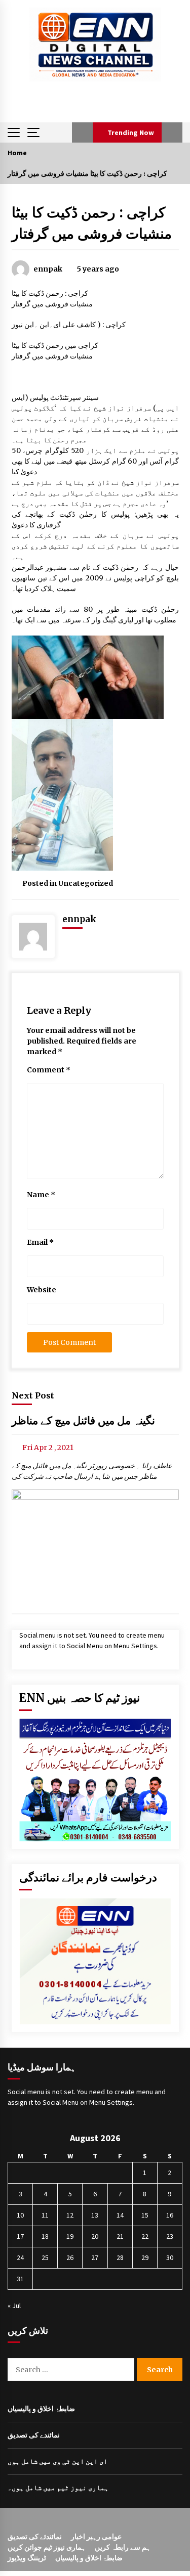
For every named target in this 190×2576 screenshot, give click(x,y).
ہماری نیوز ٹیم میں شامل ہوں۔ (58, 2488)
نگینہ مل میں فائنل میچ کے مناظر (83, 1420)
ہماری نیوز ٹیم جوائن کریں (47, 2547)
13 (95, 2215)
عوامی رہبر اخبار (96, 2537)
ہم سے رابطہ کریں (123, 2547)
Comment (49, 1070)
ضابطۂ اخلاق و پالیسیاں (41, 2409)
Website (42, 1290)
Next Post (33, 1395)
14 (120, 2215)
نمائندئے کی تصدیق (35, 2537)
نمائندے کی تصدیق (34, 2435)
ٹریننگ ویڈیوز (27, 2558)
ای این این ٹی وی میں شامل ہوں (58, 2461)
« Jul (14, 2306)
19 (70, 2236)
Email (40, 1242)
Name (41, 1195)
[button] (82, 132)
